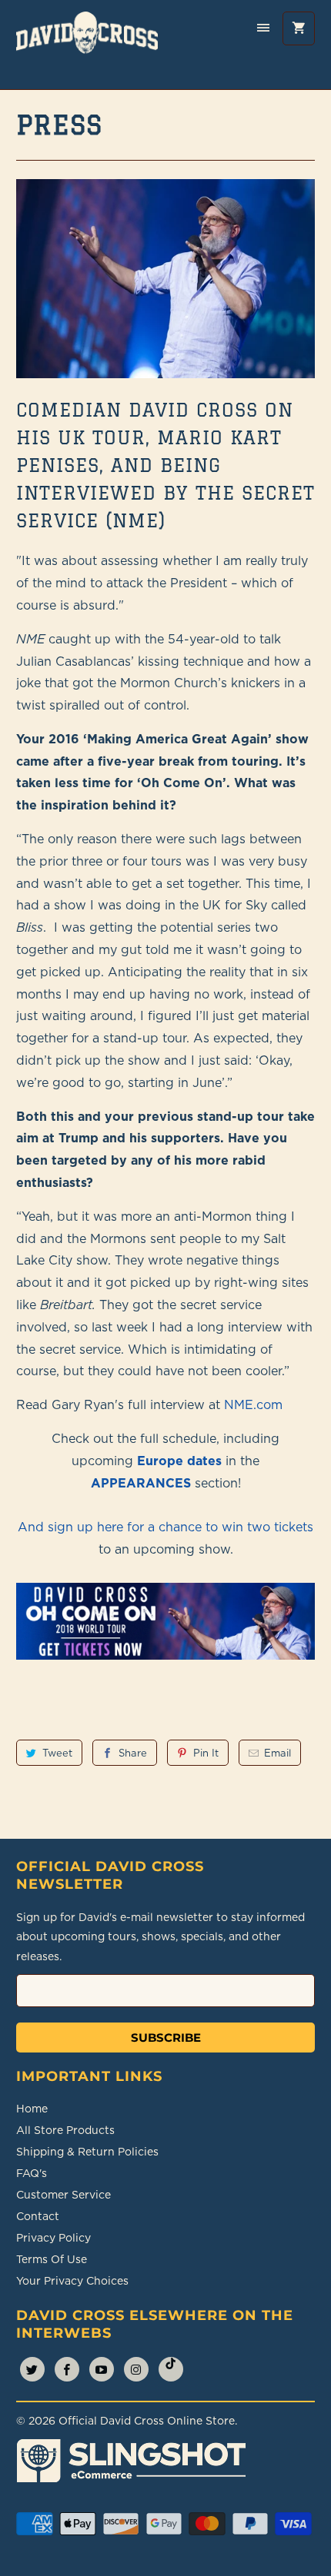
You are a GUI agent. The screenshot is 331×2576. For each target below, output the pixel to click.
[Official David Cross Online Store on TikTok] (171, 2369)
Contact (38, 2216)
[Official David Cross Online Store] (87, 45)
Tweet (57, 1753)
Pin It (206, 1753)
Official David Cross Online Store (147, 2421)
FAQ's (32, 2173)
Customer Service (64, 2195)
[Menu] (263, 28)
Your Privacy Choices (72, 2281)
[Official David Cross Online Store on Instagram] (136, 2369)
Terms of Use (52, 2259)
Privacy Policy (53, 2238)
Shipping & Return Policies (87, 2152)
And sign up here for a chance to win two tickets (165, 1527)
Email (278, 1753)
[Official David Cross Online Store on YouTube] (102, 2369)
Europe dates (179, 1461)
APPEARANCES (141, 1483)
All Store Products (65, 2130)
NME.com (253, 1404)
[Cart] (299, 28)
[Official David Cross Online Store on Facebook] (67, 2369)
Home (32, 2109)
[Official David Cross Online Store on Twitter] (32, 2369)
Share (133, 1753)
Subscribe (166, 2038)
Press (59, 125)
